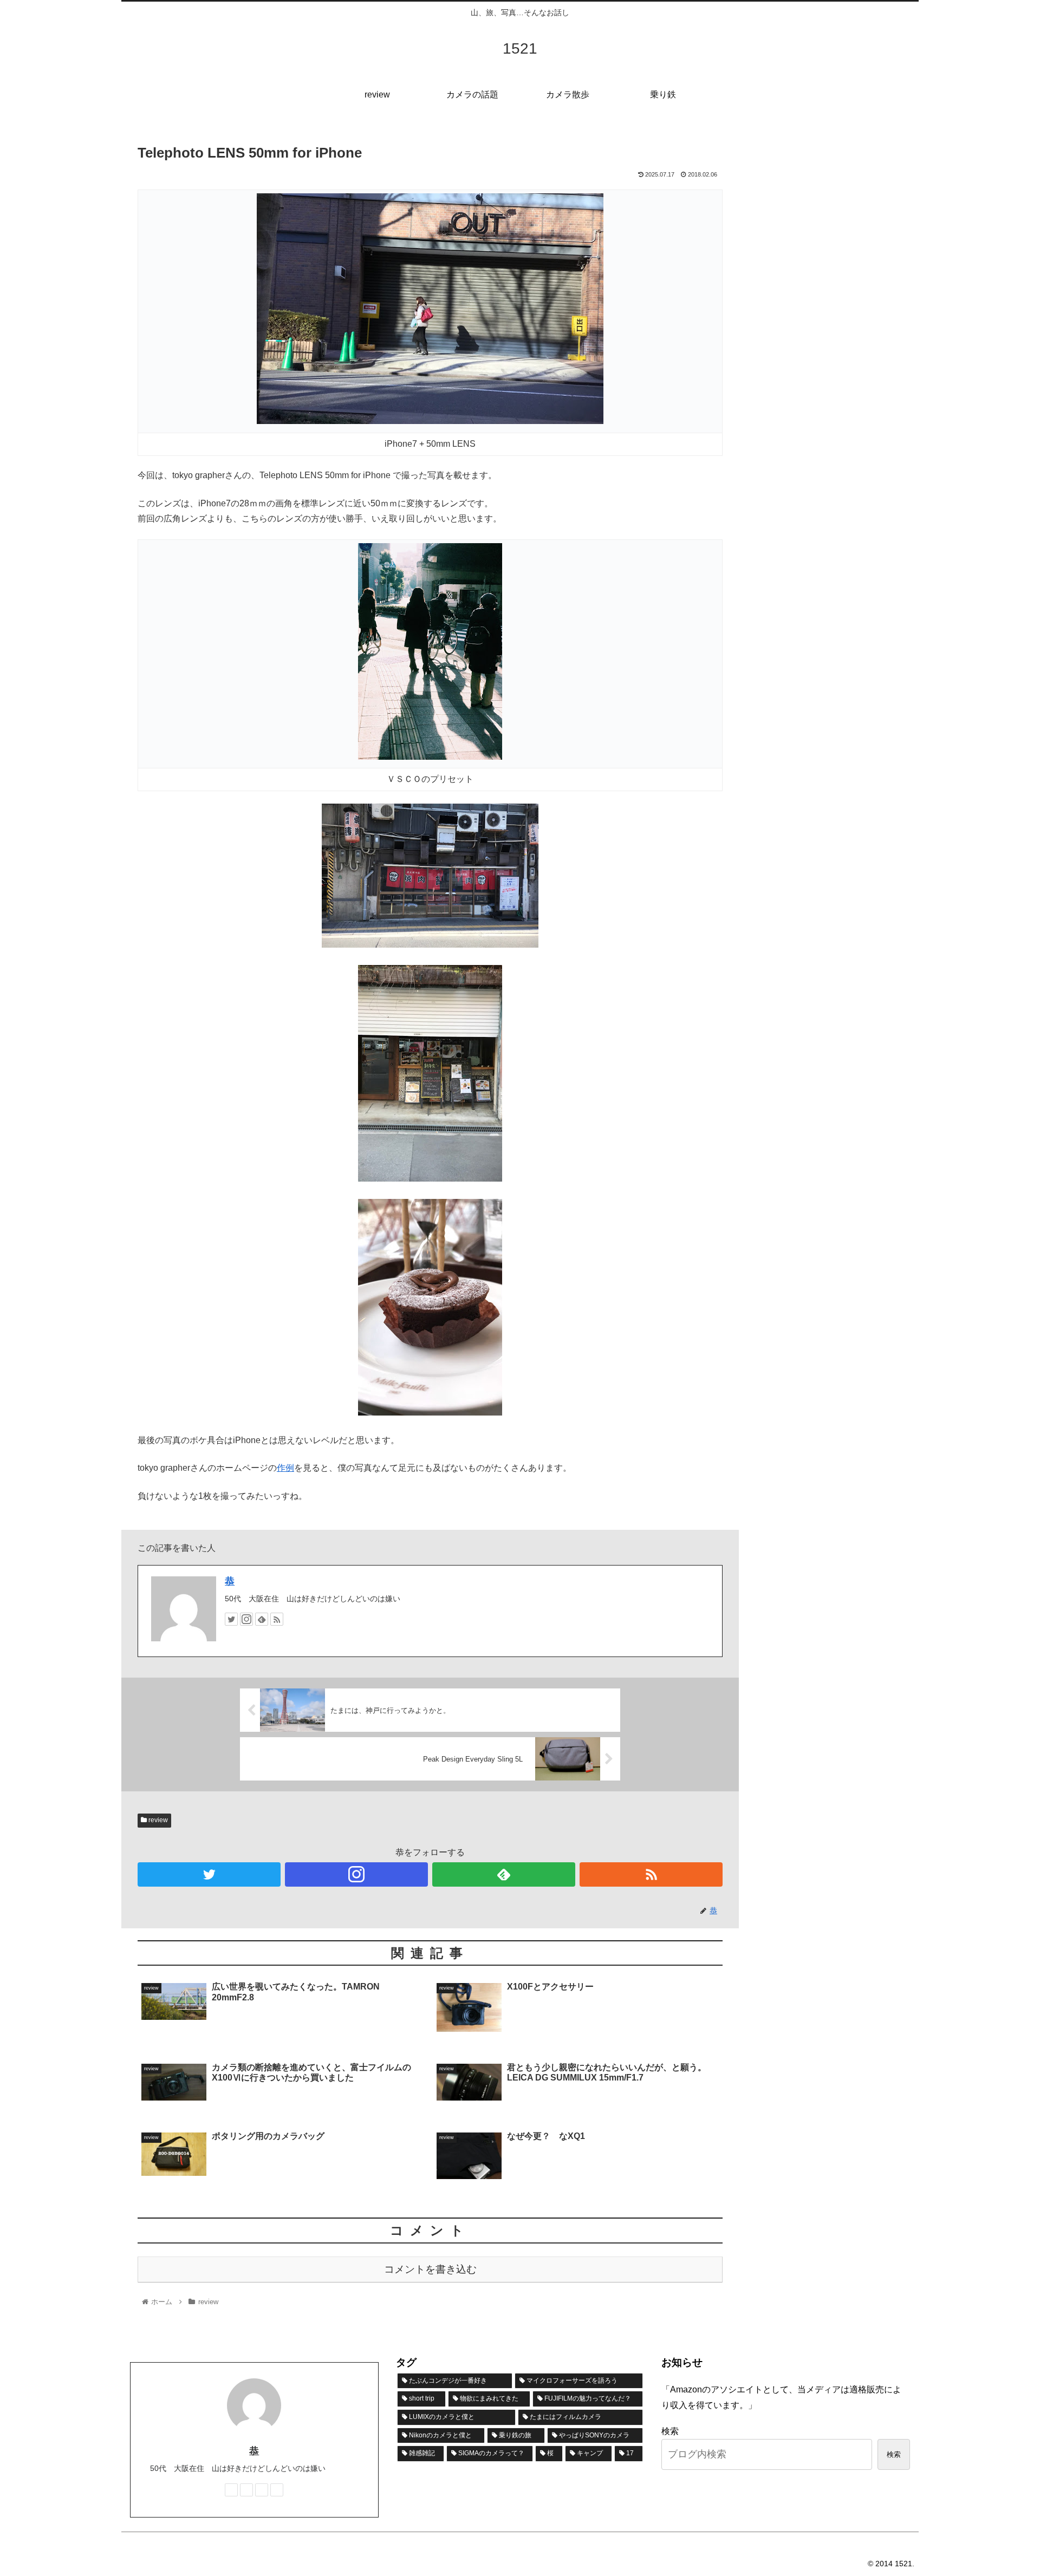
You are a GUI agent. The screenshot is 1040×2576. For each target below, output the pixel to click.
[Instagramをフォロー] (246, 1619)
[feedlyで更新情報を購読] (262, 1619)
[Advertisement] (834, 210)
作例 (285, 1468)
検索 (670, 2431)
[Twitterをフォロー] (231, 1619)
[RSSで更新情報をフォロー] (277, 1619)
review (157, 1820)
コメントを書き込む (430, 2269)
